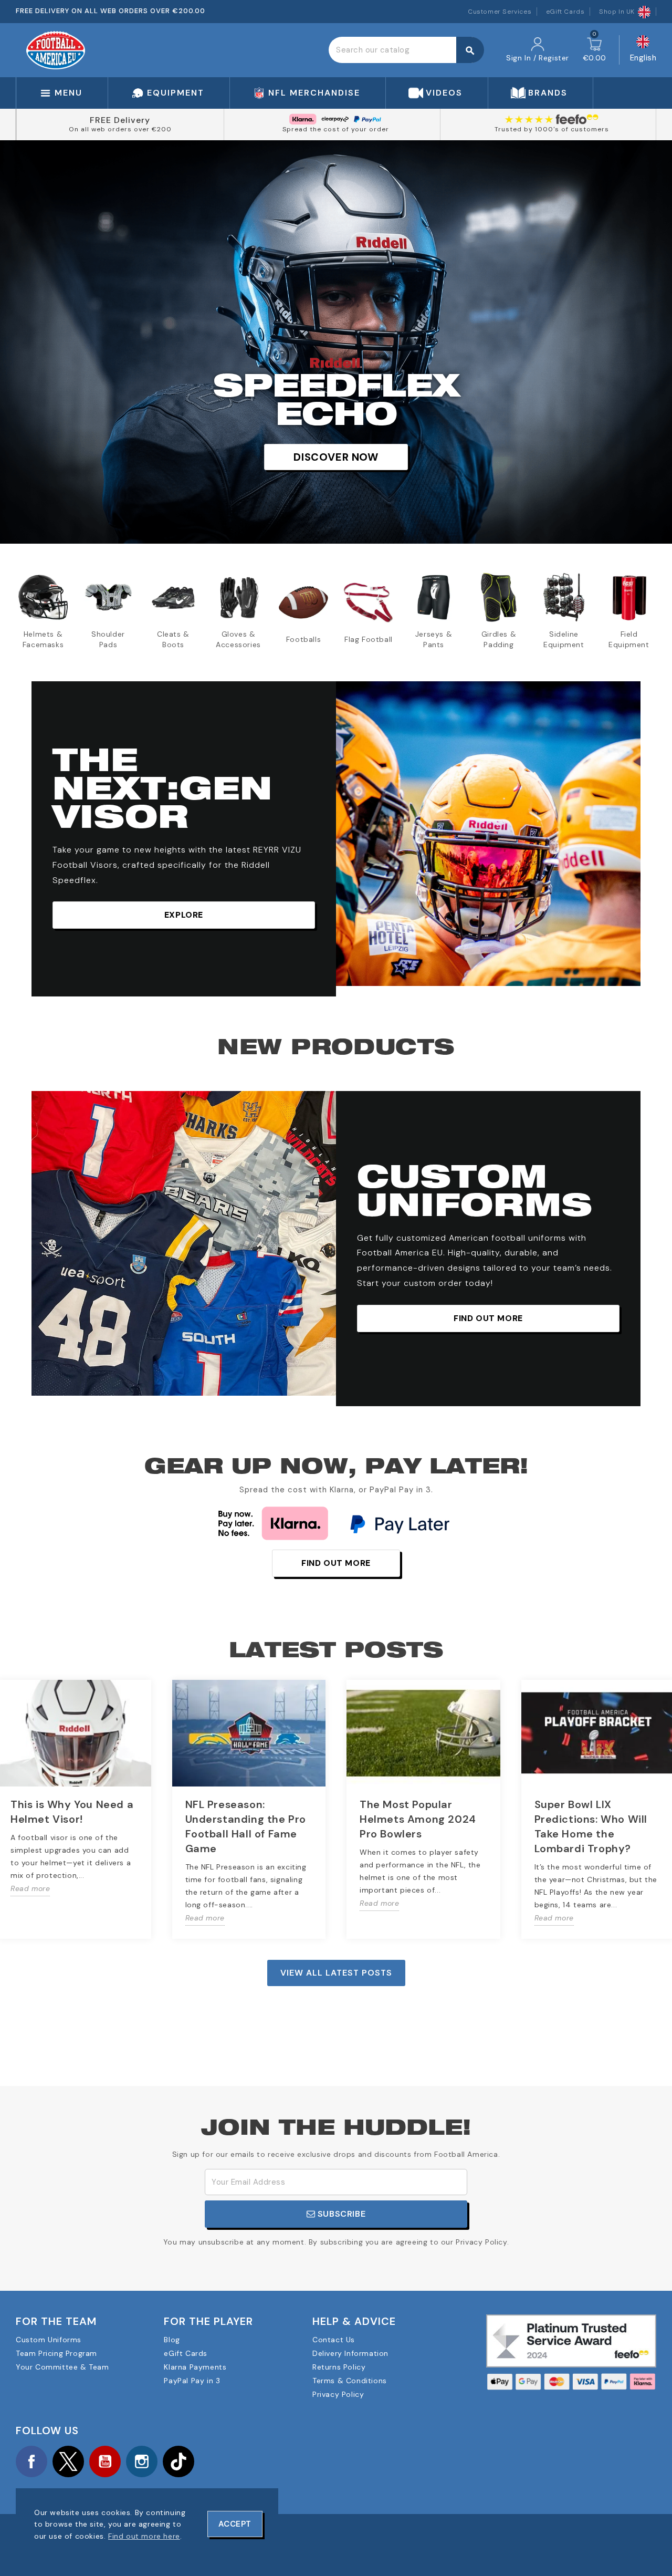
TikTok (178, 2461)
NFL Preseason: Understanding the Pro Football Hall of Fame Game (246, 1826)
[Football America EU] (56, 49)
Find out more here (144, 2536)
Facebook (31, 2461)
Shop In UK (617, 12)
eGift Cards (565, 12)
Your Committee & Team (62, 2367)
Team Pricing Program (56, 2353)
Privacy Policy (338, 2394)
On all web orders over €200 (120, 129)
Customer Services (500, 12)
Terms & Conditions (350, 2381)
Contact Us (334, 2340)
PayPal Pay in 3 (192, 2381)
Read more (30, 1888)
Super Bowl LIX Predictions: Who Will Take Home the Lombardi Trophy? (591, 1826)
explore (184, 915)
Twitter (68, 2461)
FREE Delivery (120, 120)
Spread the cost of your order (336, 129)
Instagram (142, 2461)
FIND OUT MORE (488, 1318)
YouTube (105, 2461)
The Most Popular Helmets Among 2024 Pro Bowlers (418, 1819)
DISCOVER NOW (336, 457)
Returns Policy (339, 2367)
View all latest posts (336, 1973)
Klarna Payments (195, 2367)
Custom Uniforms (49, 2340)
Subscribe (340, 2214)
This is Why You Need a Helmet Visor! (72, 1812)
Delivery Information (350, 2353)
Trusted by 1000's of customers (552, 129)
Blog (172, 2340)
